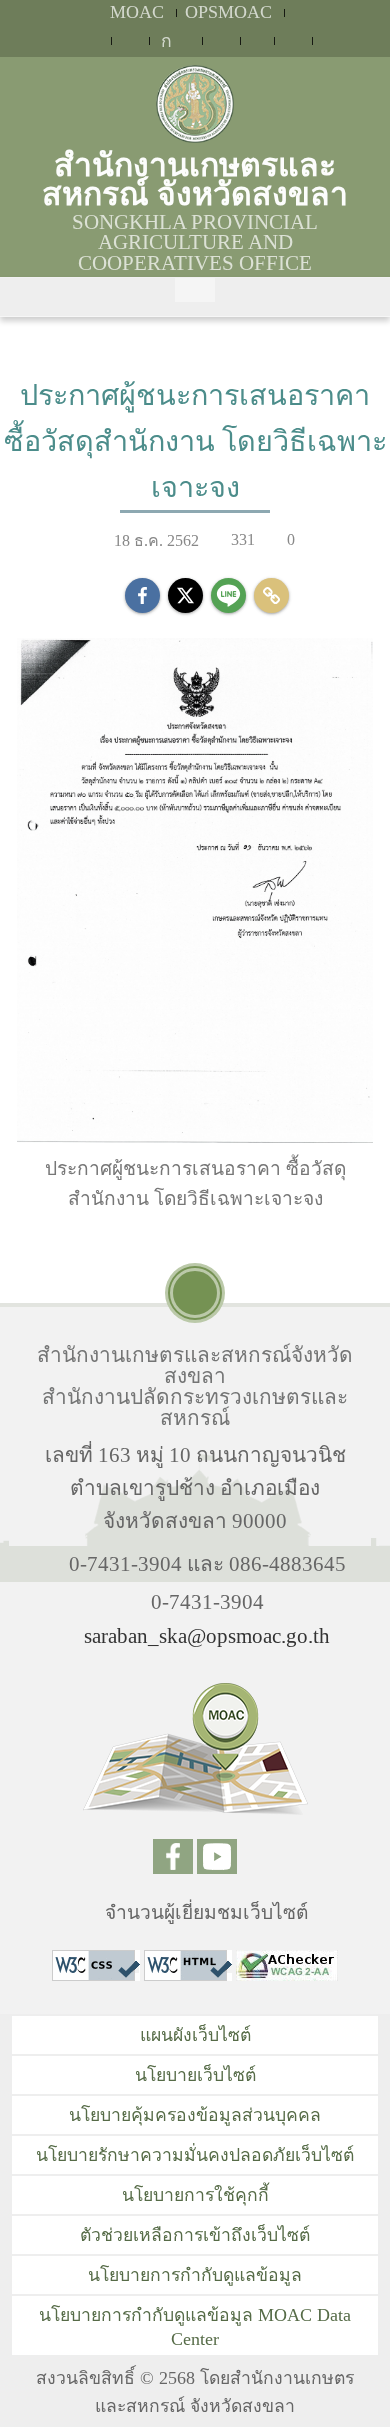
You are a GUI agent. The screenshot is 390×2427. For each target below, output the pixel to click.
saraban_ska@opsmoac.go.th (207, 1635)
